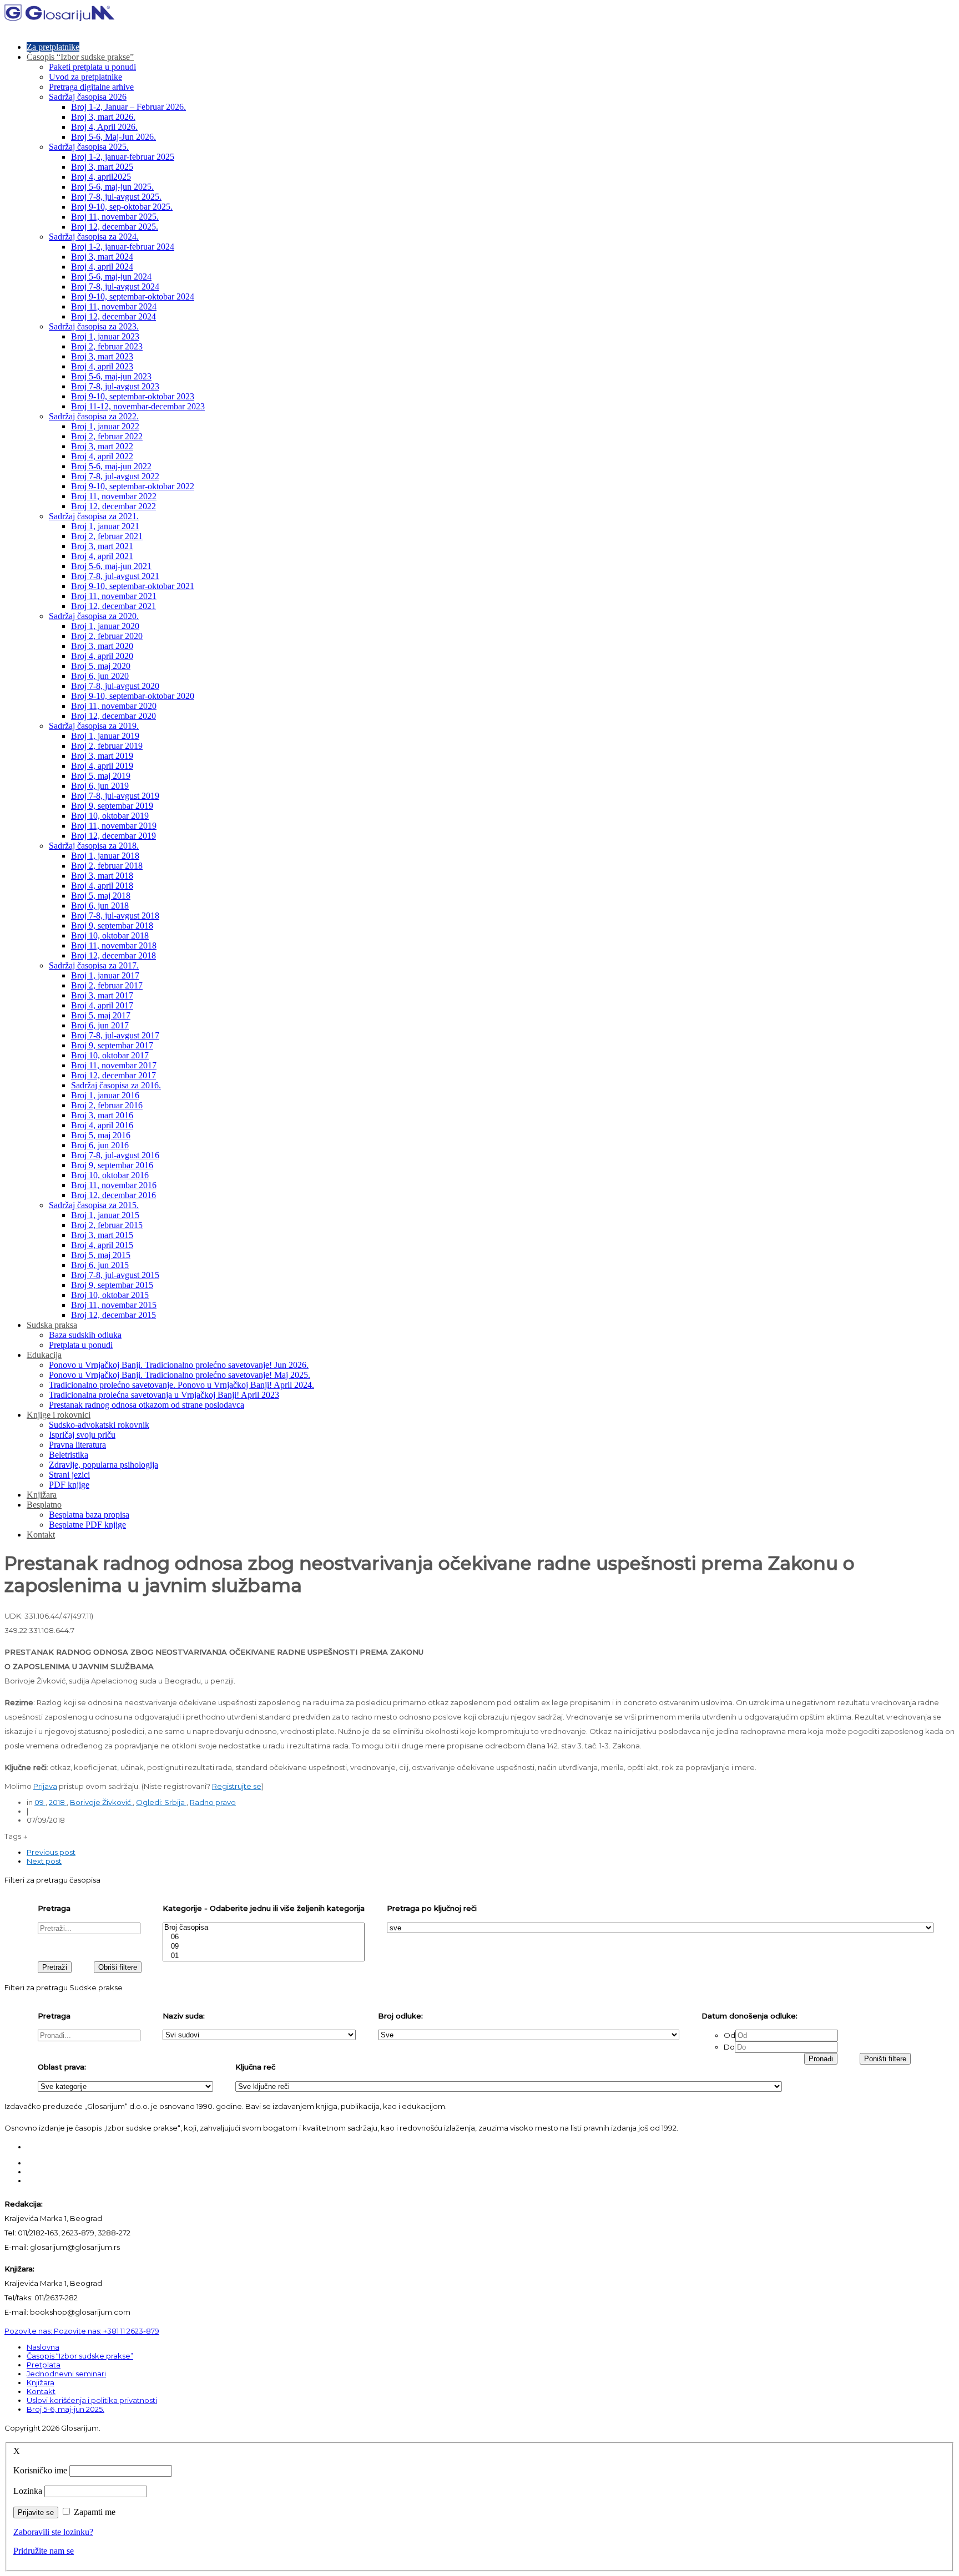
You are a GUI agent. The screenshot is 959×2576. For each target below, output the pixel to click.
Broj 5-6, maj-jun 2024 (111, 277)
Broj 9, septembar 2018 (112, 926)
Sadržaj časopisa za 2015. (94, 1205)
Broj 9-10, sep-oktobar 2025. (122, 207)
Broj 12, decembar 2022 (113, 506)
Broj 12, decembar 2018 (113, 955)
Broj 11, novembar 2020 (114, 706)
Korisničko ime (40, 2470)
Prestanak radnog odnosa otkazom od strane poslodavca (147, 1405)
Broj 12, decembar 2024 (113, 316)
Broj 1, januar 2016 (105, 1095)
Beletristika (69, 1455)
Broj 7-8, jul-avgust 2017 (115, 1035)
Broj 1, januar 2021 (105, 526)
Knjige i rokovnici (59, 1415)
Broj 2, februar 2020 (107, 636)
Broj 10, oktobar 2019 (110, 816)
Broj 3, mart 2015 (102, 1235)
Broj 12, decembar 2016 (113, 1195)
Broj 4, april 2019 (102, 766)
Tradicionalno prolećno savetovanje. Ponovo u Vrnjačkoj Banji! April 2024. (181, 1385)
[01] (264, 1956)
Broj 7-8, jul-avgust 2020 (115, 686)
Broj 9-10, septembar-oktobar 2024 (133, 296)
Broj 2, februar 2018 (107, 866)
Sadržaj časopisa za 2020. (94, 616)
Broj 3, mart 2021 (102, 546)
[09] (264, 1947)
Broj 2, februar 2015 (107, 1225)
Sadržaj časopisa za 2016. (116, 1085)
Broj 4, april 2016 (102, 1125)
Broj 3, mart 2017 (102, 995)
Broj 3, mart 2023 (102, 356)
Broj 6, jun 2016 (100, 1145)
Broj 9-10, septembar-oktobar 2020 (133, 696)
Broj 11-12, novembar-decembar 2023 (138, 406)
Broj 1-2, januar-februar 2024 (123, 247)
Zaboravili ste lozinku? (53, 2532)
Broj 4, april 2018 (102, 886)
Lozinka (28, 2491)
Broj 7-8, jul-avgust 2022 (115, 476)
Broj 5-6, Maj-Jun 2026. (113, 137)
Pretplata (44, 2365)
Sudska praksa (52, 1325)
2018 (58, 1802)
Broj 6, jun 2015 (100, 1265)
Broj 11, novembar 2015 (114, 1305)
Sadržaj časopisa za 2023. (94, 326)
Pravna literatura (77, 1445)
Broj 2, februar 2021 (107, 536)
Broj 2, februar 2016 (107, 1105)
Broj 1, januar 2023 (105, 336)
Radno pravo (213, 1802)
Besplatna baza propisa (89, 1515)
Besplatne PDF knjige (87, 1525)
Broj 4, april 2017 (102, 1005)
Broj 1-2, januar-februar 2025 (123, 157)
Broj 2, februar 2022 (107, 436)
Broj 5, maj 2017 (101, 1015)
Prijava (45, 1786)
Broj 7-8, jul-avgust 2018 (115, 916)
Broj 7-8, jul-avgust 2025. (116, 197)
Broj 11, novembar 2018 (114, 945)
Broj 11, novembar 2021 (114, 596)
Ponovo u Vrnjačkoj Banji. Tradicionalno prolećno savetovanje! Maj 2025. (180, 1375)
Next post (44, 1861)
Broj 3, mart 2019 (102, 756)
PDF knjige (69, 1485)
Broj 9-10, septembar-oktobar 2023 (133, 396)
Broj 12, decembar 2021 (113, 606)
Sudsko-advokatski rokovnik (99, 1425)
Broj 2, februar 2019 (107, 746)
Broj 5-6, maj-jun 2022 (111, 466)
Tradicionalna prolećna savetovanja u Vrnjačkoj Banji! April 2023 (164, 1395)
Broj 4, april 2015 (102, 1245)
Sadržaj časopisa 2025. (89, 147)
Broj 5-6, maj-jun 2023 (111, 376)
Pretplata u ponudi (81, 1345)
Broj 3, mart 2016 (102, 1115)
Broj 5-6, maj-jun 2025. (112, 187)
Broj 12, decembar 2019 (113, 836)
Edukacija (44, 1355)
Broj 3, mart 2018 (102, 876)
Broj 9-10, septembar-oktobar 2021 (133, 586)
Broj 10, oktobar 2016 (110, 1175)
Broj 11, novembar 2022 (114, 496)
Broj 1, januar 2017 (105, 975)
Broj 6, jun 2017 (100, 1025)
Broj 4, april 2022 (102, 456)
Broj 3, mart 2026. (103, 117)
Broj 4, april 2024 (102, 267)
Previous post (51, 1852)
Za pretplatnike (53, 47)
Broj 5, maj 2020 (101, 666)
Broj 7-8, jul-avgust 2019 (115, 796)
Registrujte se (237, 1786)
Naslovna (43, 2347)
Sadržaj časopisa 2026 (88, 97)
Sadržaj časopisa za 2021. (94, 516)
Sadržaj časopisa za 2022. (94, 416)
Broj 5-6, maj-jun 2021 (111, 566)
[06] (264, 1937)
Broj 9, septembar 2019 (112, 806)
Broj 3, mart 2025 (102, 167)
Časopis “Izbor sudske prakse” (80, 57)
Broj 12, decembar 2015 (113, 1315)
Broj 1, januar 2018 (105, 856)
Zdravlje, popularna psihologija (104, 1465)
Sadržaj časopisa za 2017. (94, 965)
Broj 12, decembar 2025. (115, 227)
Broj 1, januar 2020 (105, 626)
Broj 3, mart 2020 (102, 646)
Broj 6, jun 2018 (100, 906)
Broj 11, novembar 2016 (114, 1185)
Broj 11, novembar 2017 (114, 1065)
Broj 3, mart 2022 (102, 446)
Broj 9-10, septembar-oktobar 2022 (133, 486)
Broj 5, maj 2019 (101, 776)
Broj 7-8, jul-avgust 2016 (115, 1155)
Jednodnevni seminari (66, 2374)
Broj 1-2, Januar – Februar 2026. (128, 107)
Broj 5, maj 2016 (101, 1135)
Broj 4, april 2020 (102, 656)
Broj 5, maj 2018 (101, 896)
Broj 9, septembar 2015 (112, 1285)
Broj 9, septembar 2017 (112, 1045)
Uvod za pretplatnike (85, 77)
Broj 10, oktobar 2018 (110, 935)
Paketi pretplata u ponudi (92, 67)
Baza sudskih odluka (85, 1335)
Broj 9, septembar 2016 (112, 1165)
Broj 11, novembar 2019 (114, 826)
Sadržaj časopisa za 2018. (94, 846)
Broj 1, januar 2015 (105, 1215)
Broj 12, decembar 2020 (113, 716)
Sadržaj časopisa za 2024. (94, 237)
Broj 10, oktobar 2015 (110, 1295)
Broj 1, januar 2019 (105, 736)
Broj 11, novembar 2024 (114, 306)
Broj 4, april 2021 (102, 556)
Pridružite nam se (44, 2551)
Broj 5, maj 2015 (101, 1255)
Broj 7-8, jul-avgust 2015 (115, 1275)
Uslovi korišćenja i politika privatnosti (92, 2400)
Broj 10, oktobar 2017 (110, 1055)
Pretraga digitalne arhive (91, 87)
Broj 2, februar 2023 (107, 346)
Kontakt (41, 1535)
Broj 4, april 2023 (102, 366)
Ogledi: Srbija (161, 1802)
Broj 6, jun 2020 (100, 676)
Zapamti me (95, 2512)
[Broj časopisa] (264, 1928)
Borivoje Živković (101, 1802)
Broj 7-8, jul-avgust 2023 (115, 386)
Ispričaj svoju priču (82, 1435)
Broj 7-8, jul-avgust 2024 (115, 286)
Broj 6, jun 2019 (100, 786)
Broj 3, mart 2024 (102, 257)
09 (40, 1802)
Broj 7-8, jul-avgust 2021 (115, 576)
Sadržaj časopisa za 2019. (94, 726)
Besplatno (44, 1505)
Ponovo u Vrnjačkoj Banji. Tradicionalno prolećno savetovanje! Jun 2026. (179, 1365)
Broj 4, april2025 (101, 177)
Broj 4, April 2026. (104, 127)
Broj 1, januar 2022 (105, 426)
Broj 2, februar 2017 (107, 985)
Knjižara (42, 1495)
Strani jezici (69, 1475)
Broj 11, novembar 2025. (115, 217)
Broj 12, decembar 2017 (113, 1075)
